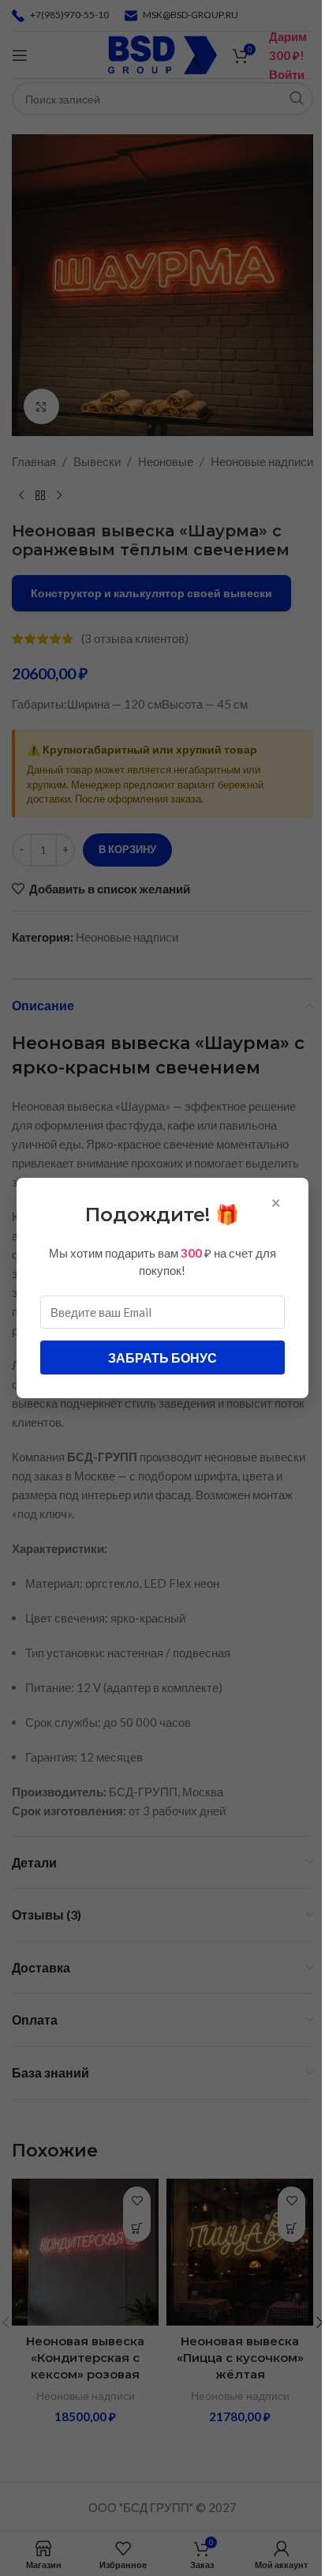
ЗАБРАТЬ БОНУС (162, 1358)
